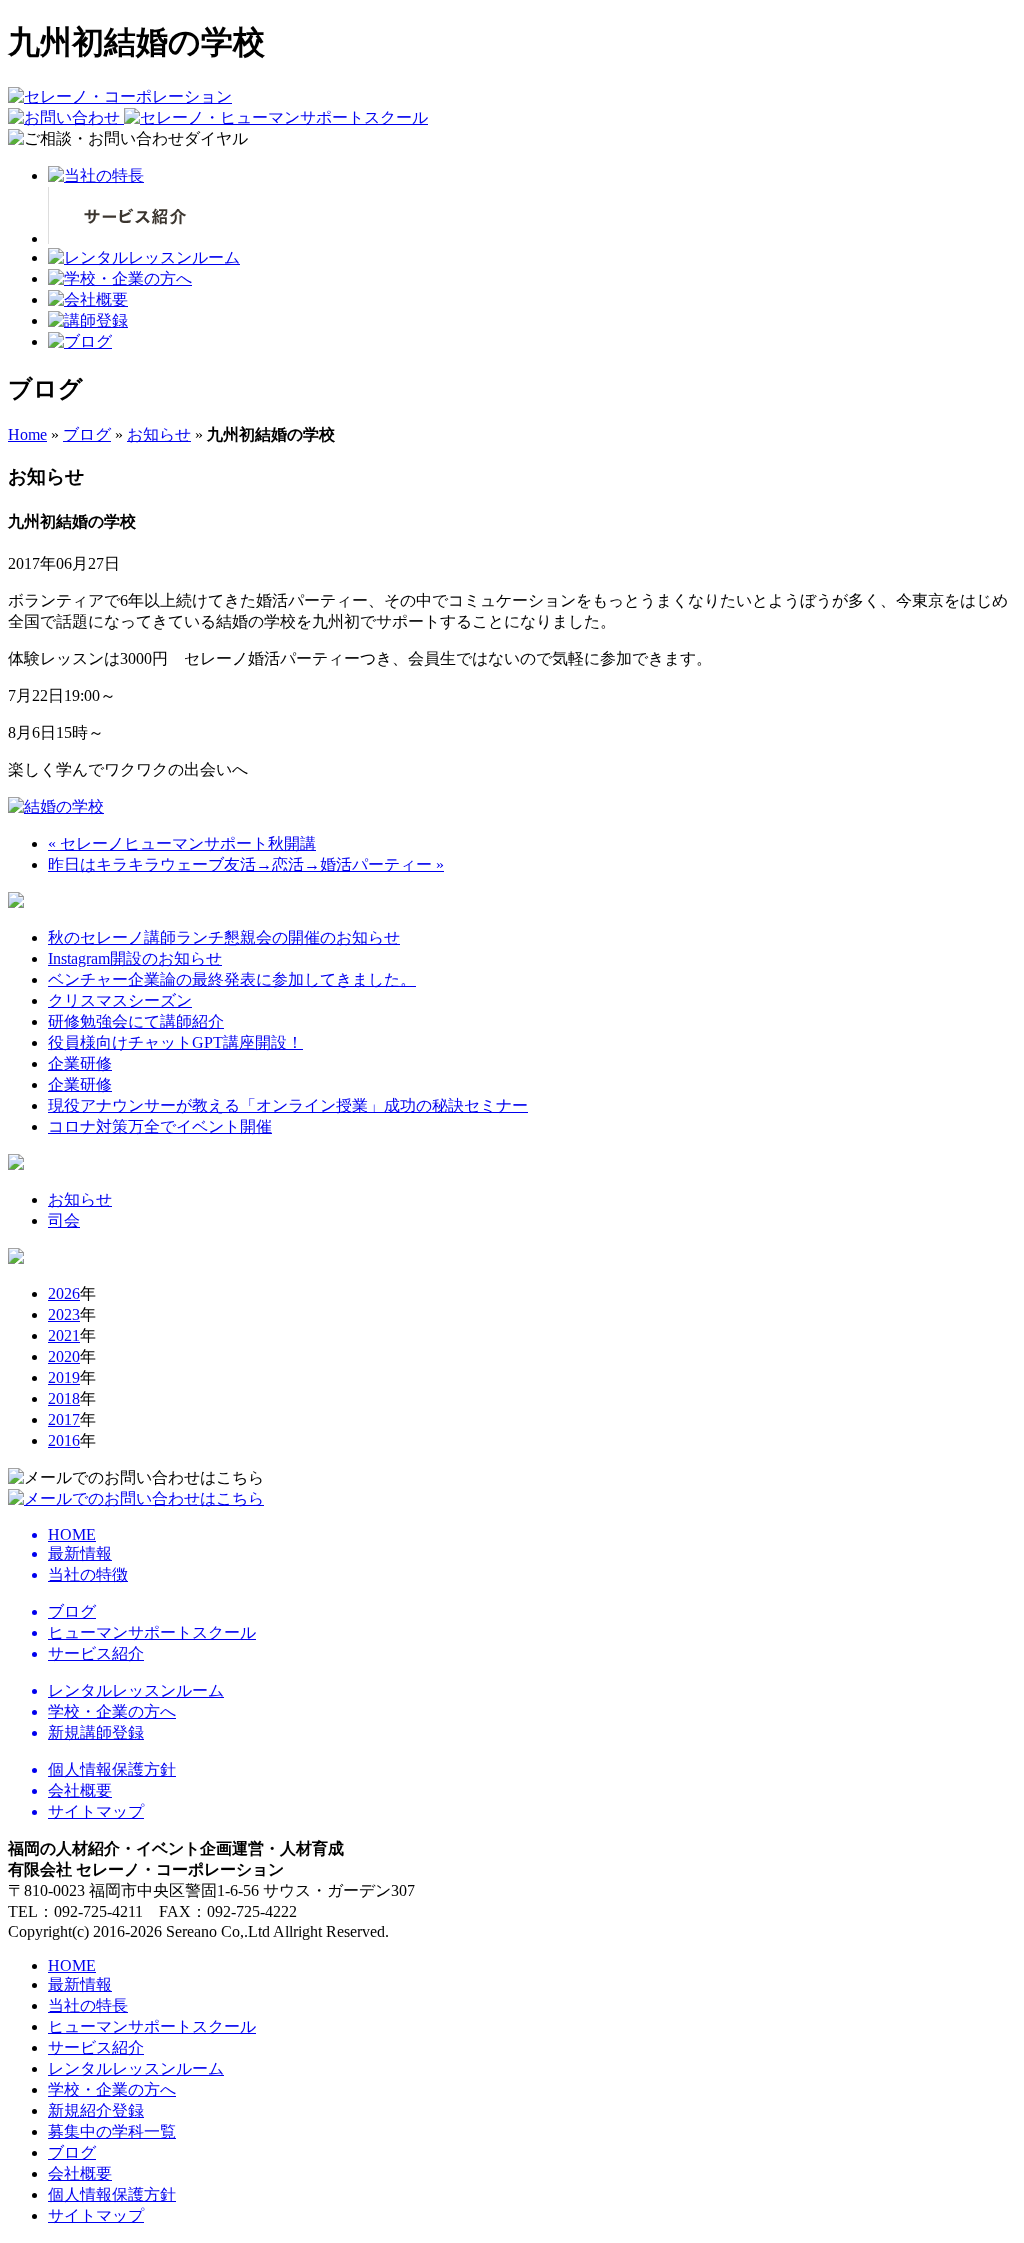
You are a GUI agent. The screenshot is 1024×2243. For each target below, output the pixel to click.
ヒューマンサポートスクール (152, 2026)
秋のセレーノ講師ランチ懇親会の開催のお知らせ (224, 937)
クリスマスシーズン (120, 1000)
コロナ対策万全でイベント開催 (160, 1126)
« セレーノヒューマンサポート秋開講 (182, 843)
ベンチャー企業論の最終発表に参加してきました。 (232, 979)
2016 (64, 1440)
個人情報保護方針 (112, 2194)
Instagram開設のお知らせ (135, 958)
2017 (64, 1419)
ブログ (87, 434)
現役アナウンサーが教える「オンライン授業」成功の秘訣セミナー (288, 1105)
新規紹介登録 (96, 2110)
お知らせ (159, 434)
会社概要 (80, 2173)
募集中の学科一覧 (112, 2131)
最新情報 (80, 1984)
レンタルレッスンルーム (136, 2068)
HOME (72, 1965)
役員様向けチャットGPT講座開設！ (175, 1042)
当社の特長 (88, 2005)
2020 (64, 1356)
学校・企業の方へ (112, 2089)
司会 (64, 1220)
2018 (64, 1398)
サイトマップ (96, 2215)
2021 (64, 1335)
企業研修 (80, 1063)
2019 (64, 1377)
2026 (64, 1293)
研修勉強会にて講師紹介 (136, 1021)
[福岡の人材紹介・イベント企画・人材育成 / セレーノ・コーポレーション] (120, 96)
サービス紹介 (96, 2047)
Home (27, 434)
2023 (64, 1314)
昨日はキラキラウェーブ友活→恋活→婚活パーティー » (246, 864)
